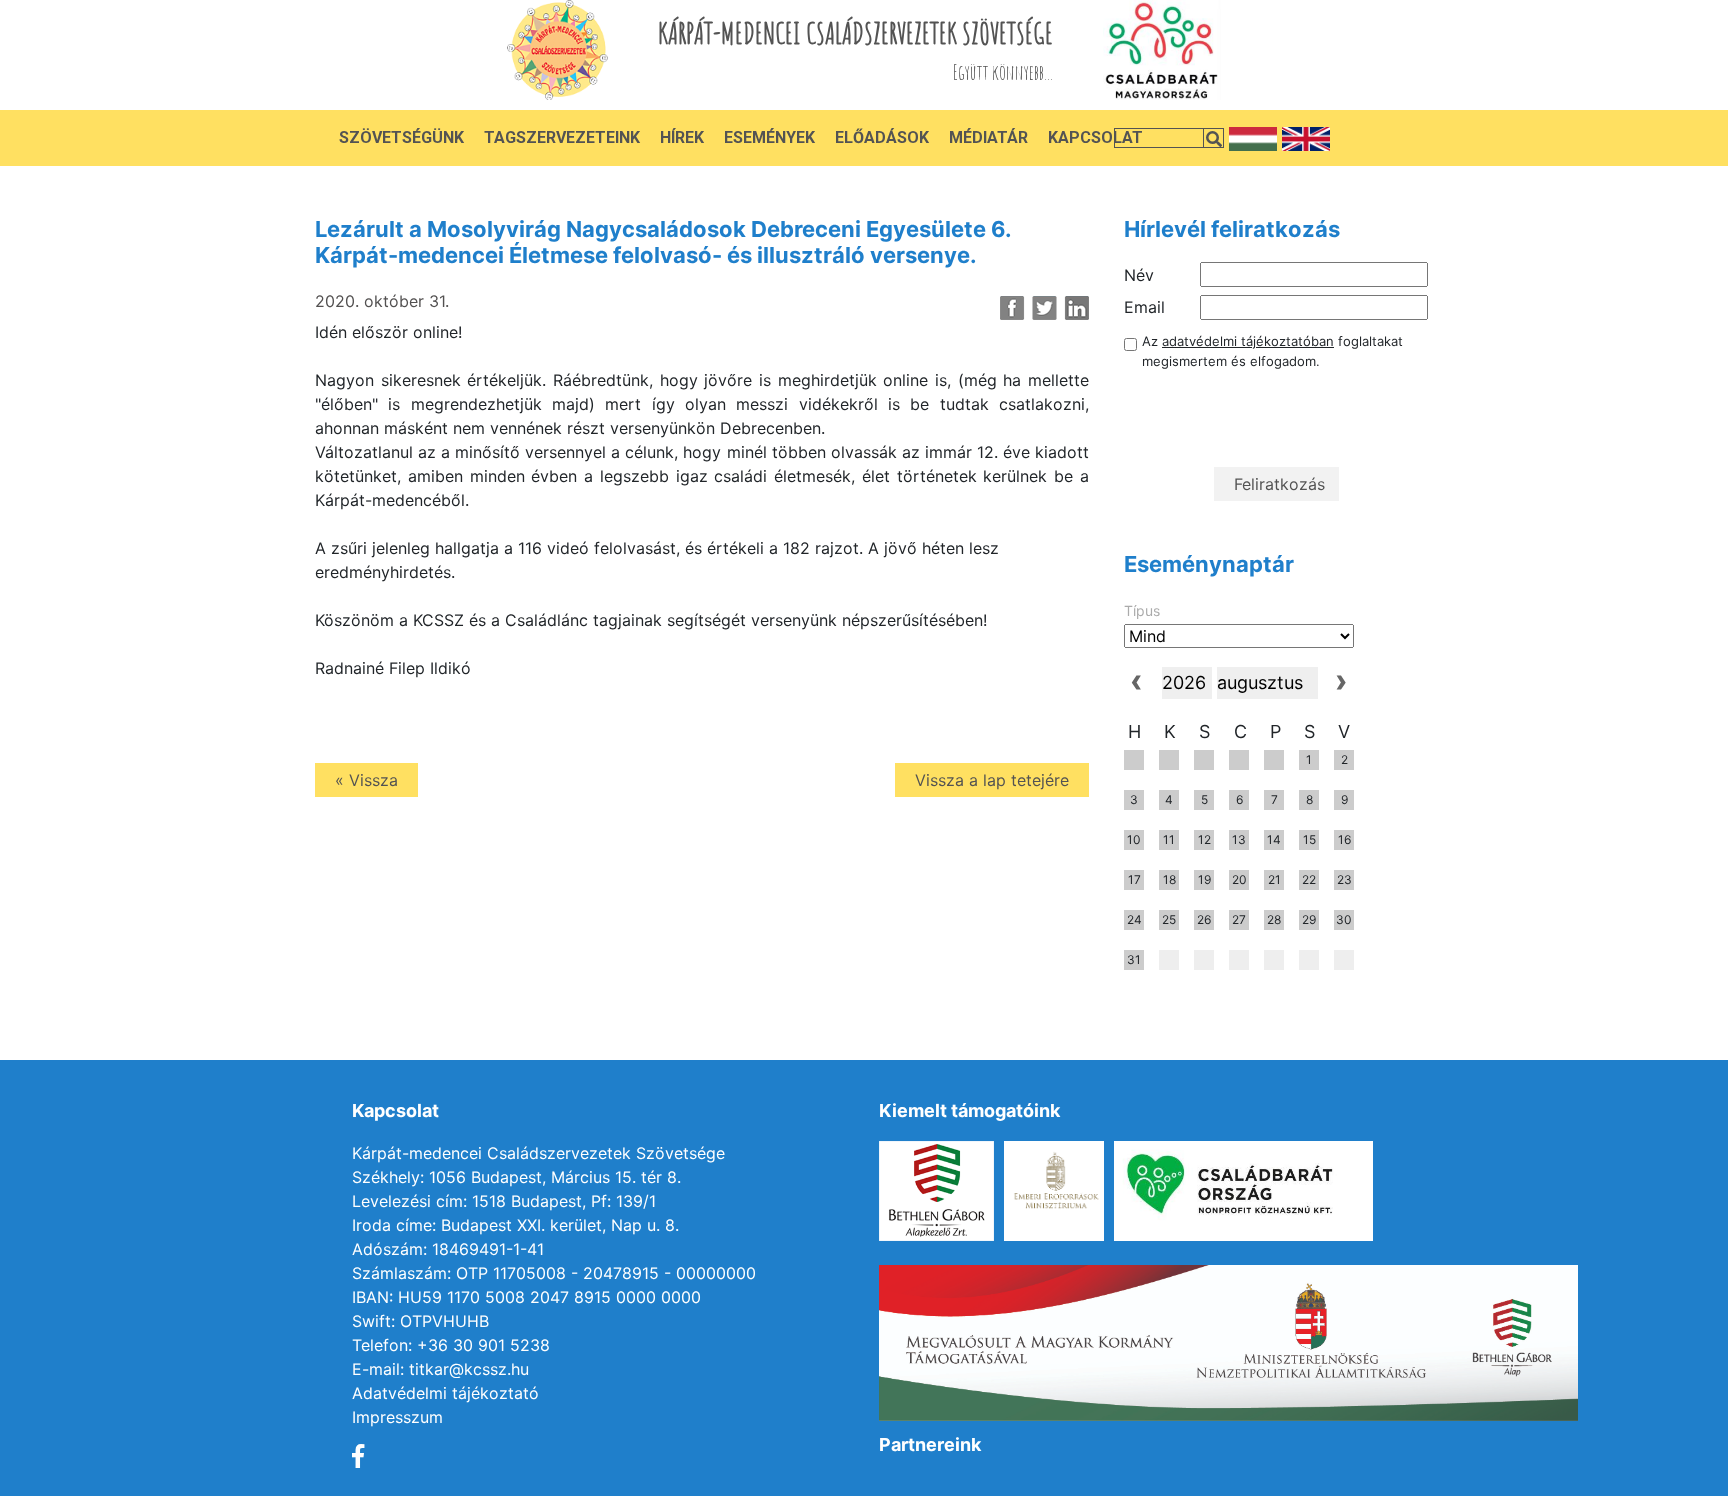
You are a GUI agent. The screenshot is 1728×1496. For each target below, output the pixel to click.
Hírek (682, 137)
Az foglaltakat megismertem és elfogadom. (1272, 351)
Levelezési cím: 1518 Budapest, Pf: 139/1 (504, 1201)
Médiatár (988, 137)
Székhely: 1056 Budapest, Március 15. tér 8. (516, 1177)
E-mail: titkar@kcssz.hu (440, 1369)
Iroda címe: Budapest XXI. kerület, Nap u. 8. (515, 1225)
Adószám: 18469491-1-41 (448, 1249)
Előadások (882, 137)
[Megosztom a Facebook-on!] (1012, 308)
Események (769, 137)
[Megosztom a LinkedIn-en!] (1076, 308)
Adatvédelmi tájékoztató (445, 1393)
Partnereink (930, 1444)
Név (1139, 275)
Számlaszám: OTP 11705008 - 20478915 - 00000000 (554, 1273)
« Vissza (366, 780)
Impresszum (397, 1417)
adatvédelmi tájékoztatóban (1248, 341)
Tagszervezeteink (562, 137)
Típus (1142, 610)
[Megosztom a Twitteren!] (1044, 308)
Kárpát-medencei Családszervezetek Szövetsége (538, 1153)
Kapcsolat (1095, 137)
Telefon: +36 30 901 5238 (451, 1345)
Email (1144, 307)
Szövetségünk (401, 137)
